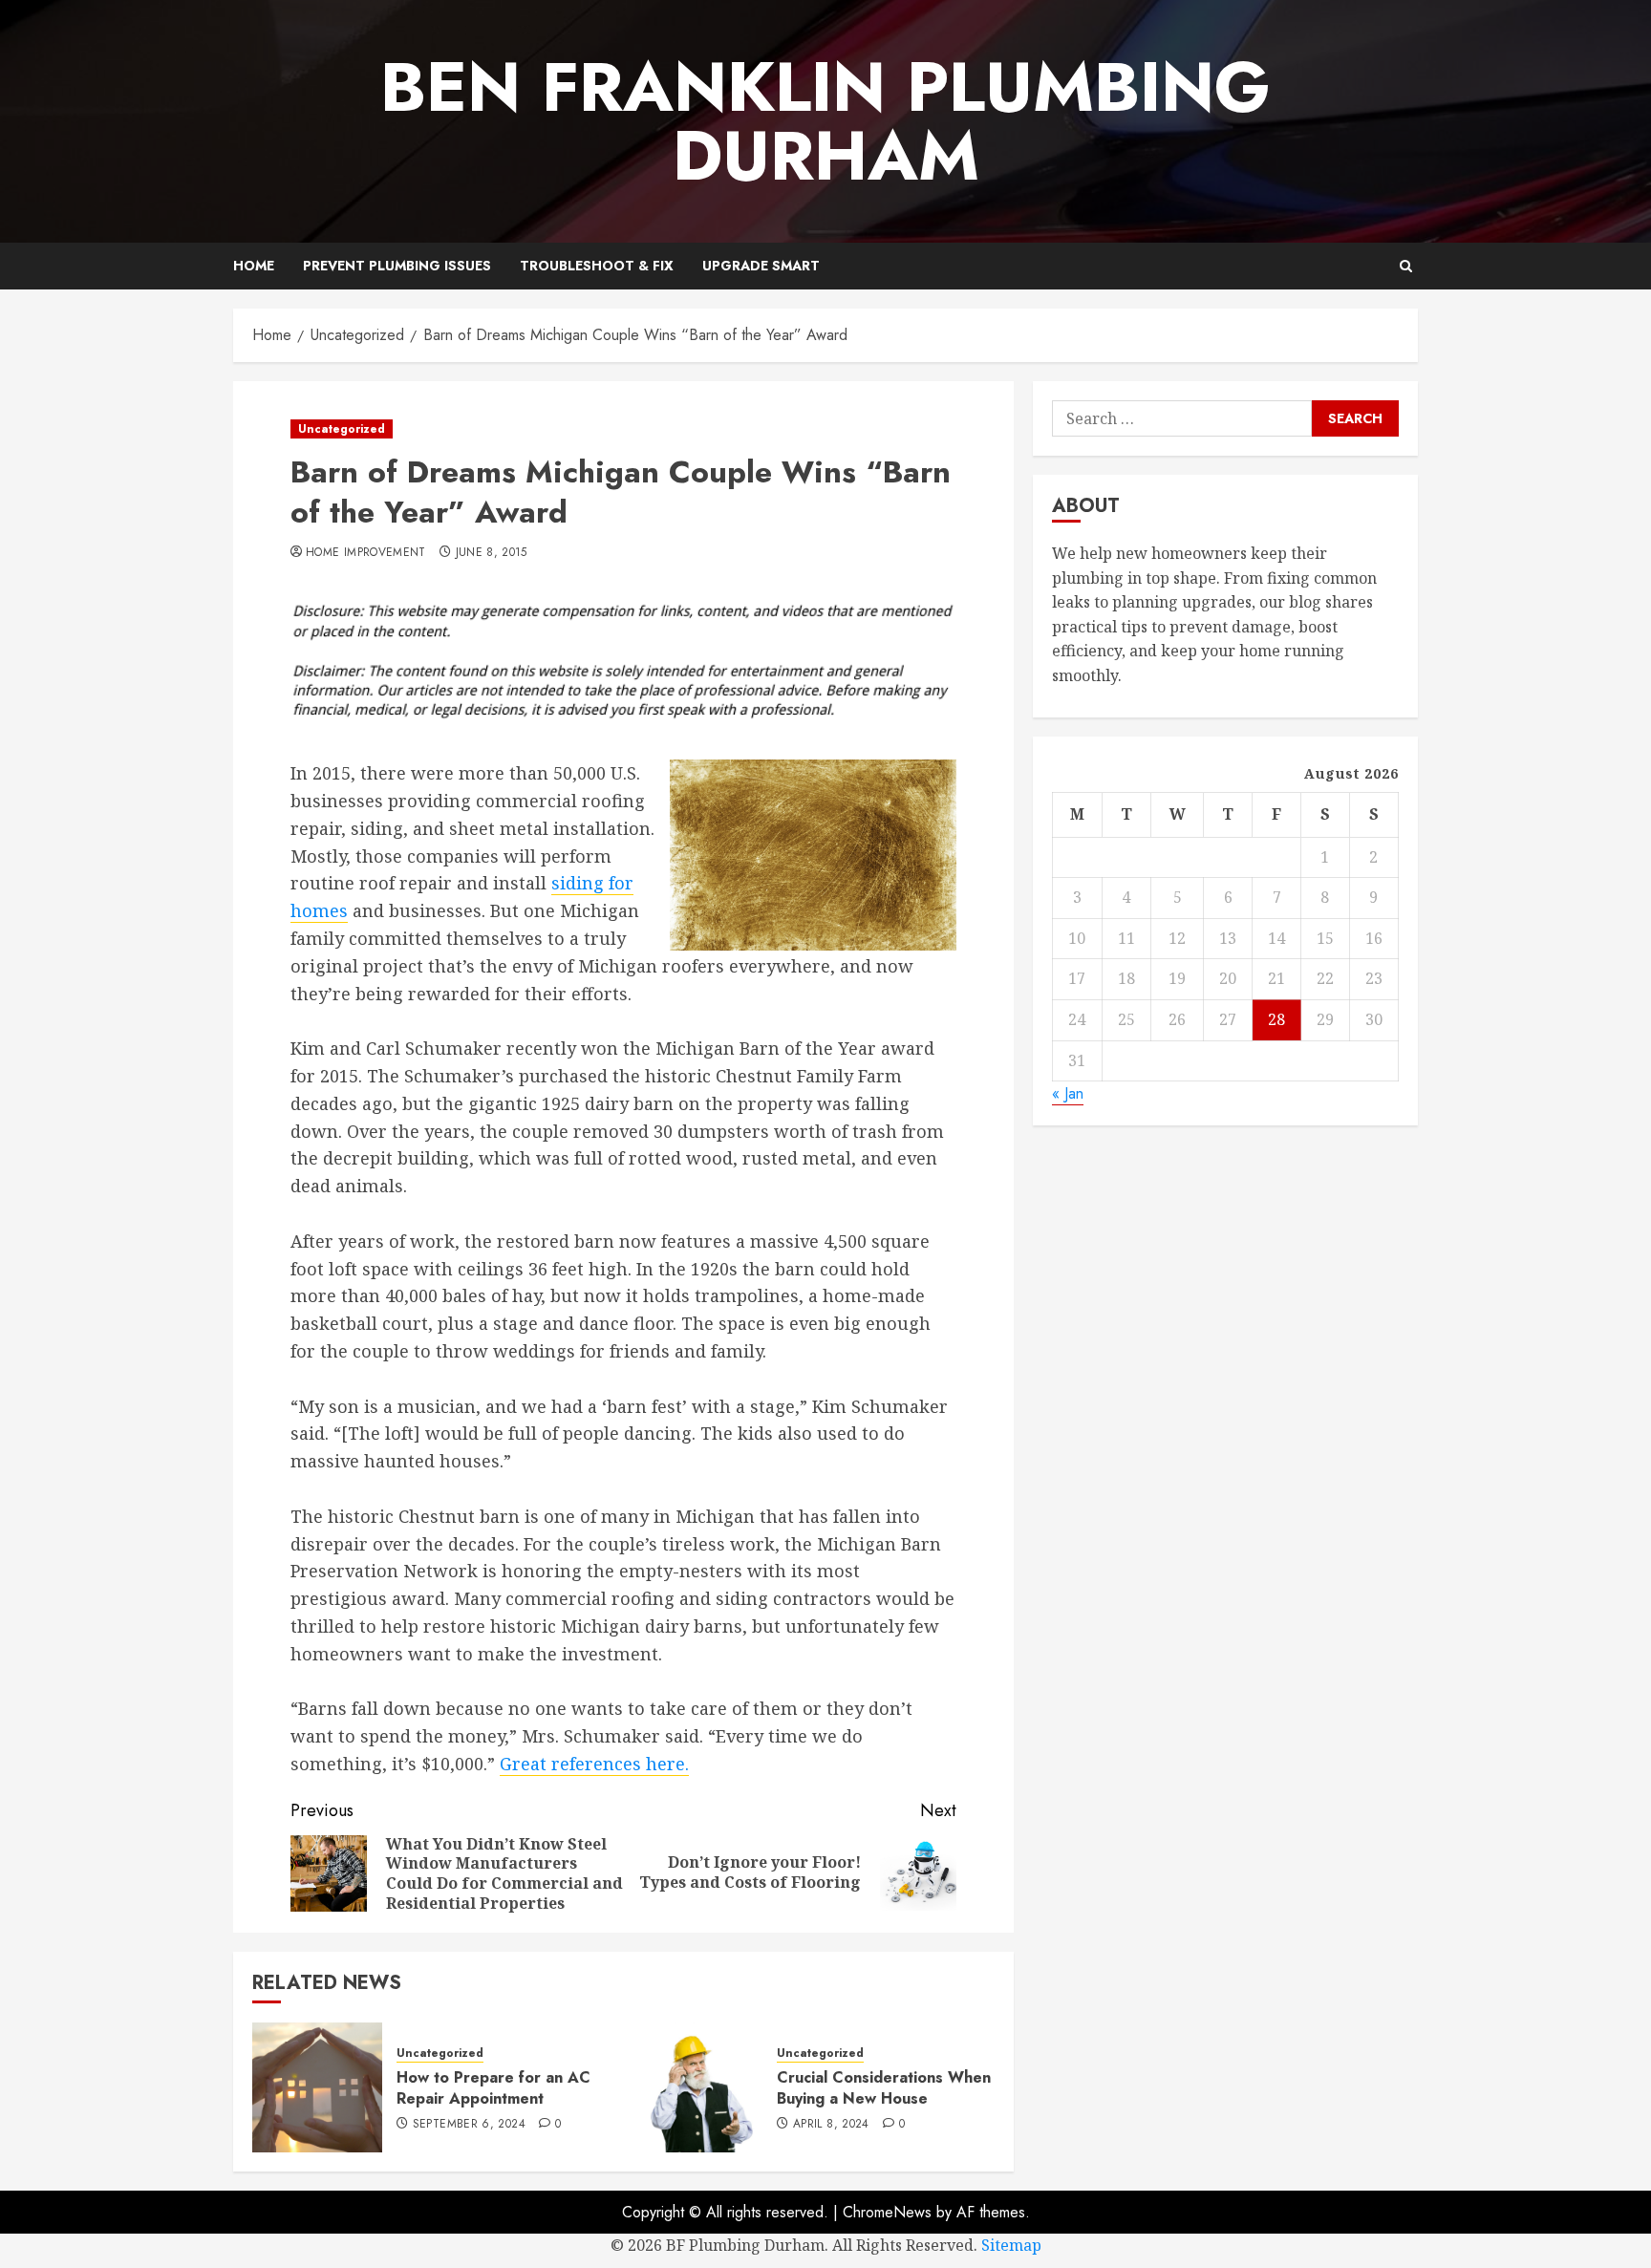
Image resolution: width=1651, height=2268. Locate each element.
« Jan (1068, 1093)
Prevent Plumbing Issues (397, 266)
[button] (1406, 266)
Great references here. (594, 1764)
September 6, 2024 (469, 2125)
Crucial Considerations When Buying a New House (884, 2088)
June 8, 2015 (492, 553)
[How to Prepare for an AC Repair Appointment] (317, 2087)
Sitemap (1011, 2245)
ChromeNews (887, 2212)
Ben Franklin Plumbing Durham (825, 121)
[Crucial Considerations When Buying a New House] (697, 2087)
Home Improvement (366, 553)
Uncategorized (342, 429)
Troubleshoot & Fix (597, 266)
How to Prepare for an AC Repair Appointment (493, 2088)
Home (254, 266)
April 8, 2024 (831, 2125)
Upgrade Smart (761, 266)
